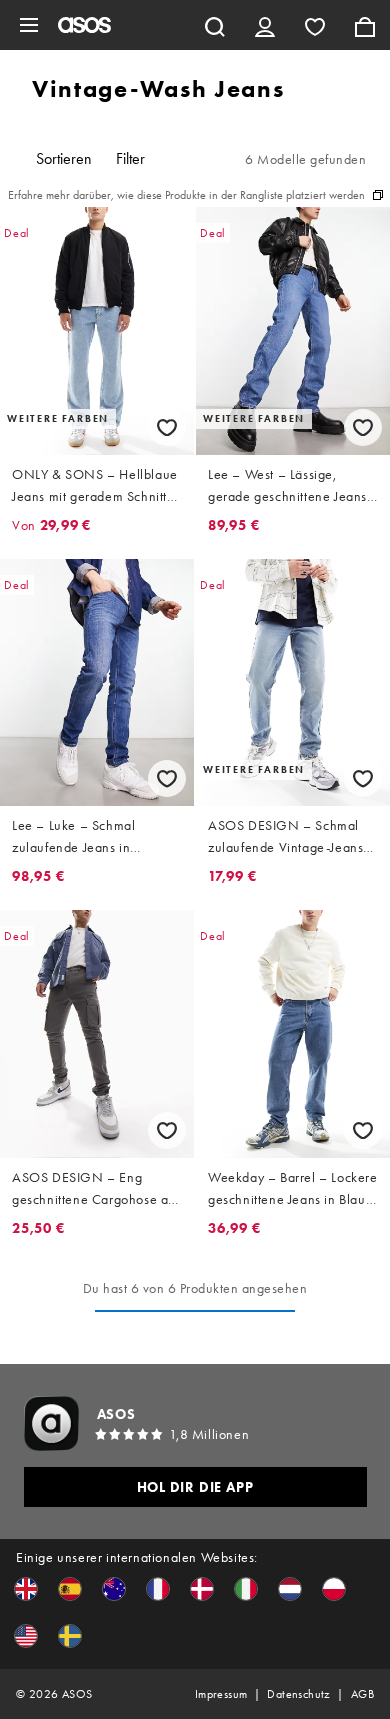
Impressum (221, 1694)
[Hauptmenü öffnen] (29, 25)
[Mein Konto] (265, 25)
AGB (362, 1694)
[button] (26, 1589)
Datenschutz (298, 1694)
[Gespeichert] (315, 25)
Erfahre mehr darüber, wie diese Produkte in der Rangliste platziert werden (186, 195)
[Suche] (215, 25)
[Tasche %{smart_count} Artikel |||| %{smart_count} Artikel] (365, 25)
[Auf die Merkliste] (167, 427)
